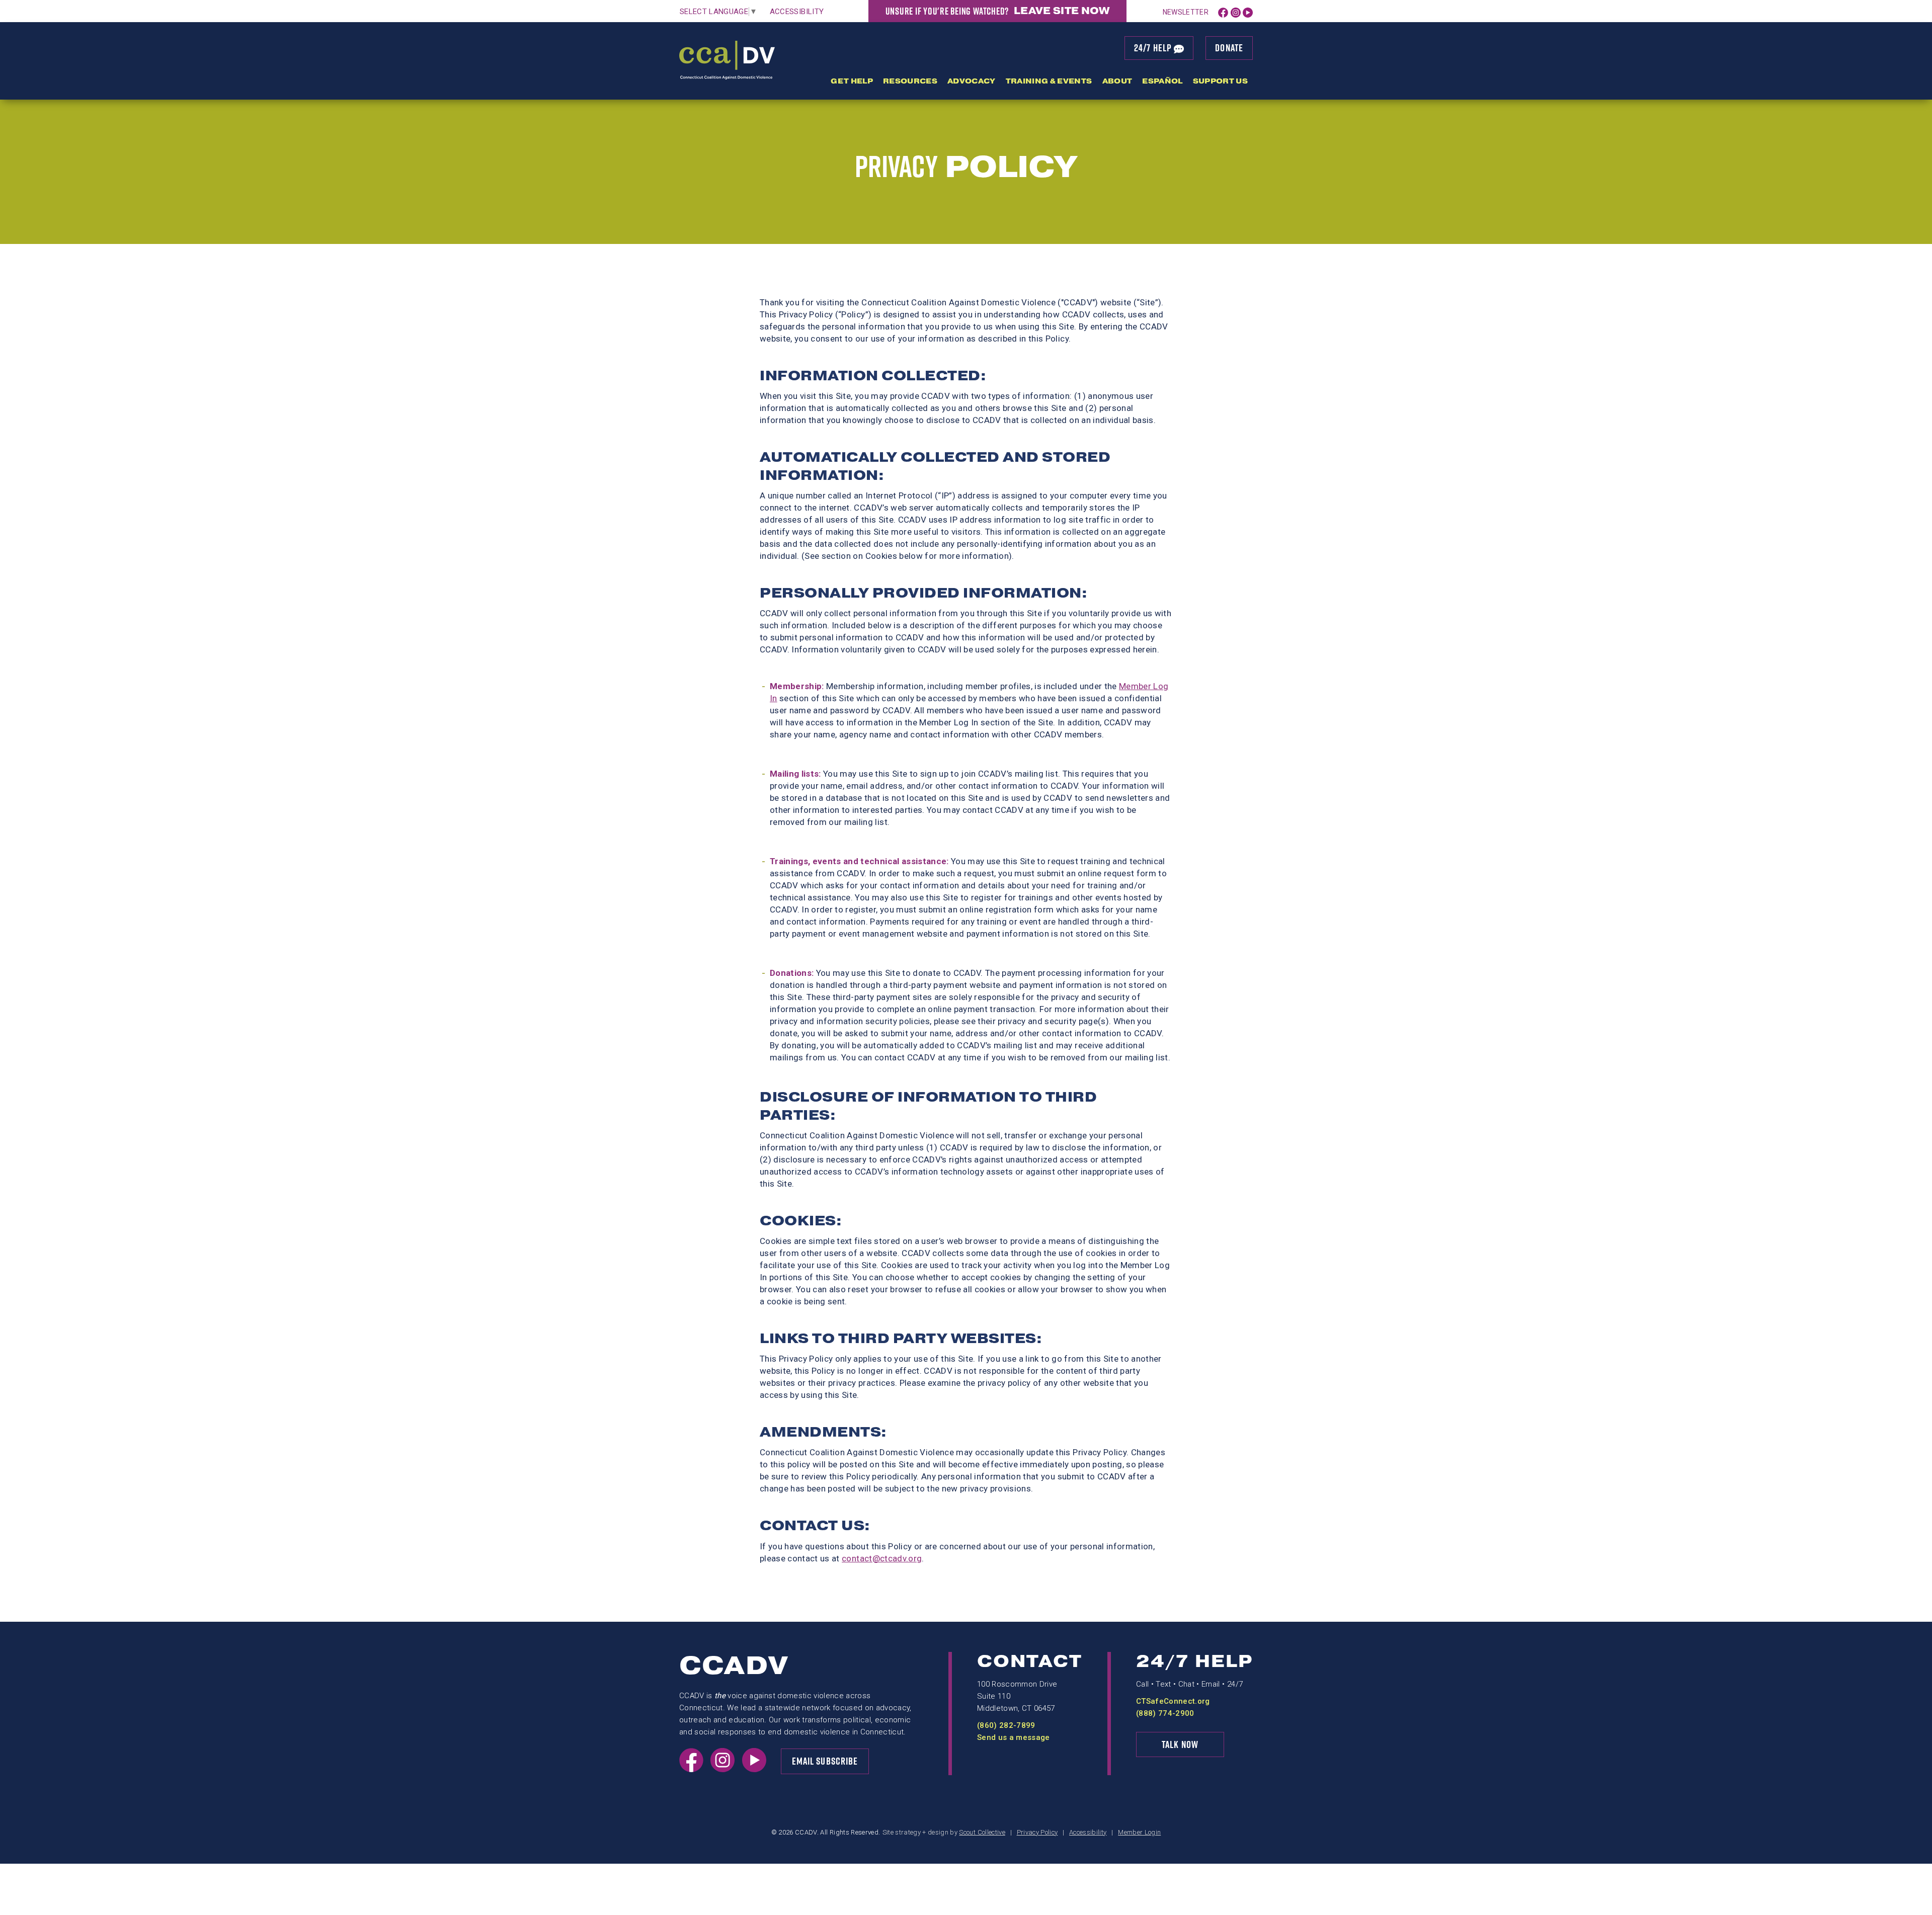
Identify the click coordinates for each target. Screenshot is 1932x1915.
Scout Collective (982, 1832)
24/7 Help (1154, 48)
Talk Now (1180, 1744)
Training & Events (1049, 81)
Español (1162, 81)
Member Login (1139, 1832)
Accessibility (797, 12)
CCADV (734, 1666)
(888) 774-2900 (1165, 1713)
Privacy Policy (1037, 1832)
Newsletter (1186, 12)
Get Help (852, 81)
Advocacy (972, 81)
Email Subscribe (825, 1761)
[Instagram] (1236, 12)
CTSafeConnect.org (1173, 1701)
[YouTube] (1248, 12)
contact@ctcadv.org (882, 1558)
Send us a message (1014, 1737)
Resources (910, 81)
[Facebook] (1223, 12)
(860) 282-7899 (1006, 1725)
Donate (1229, 48)
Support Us (1220, 81)
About (1117, 81)
